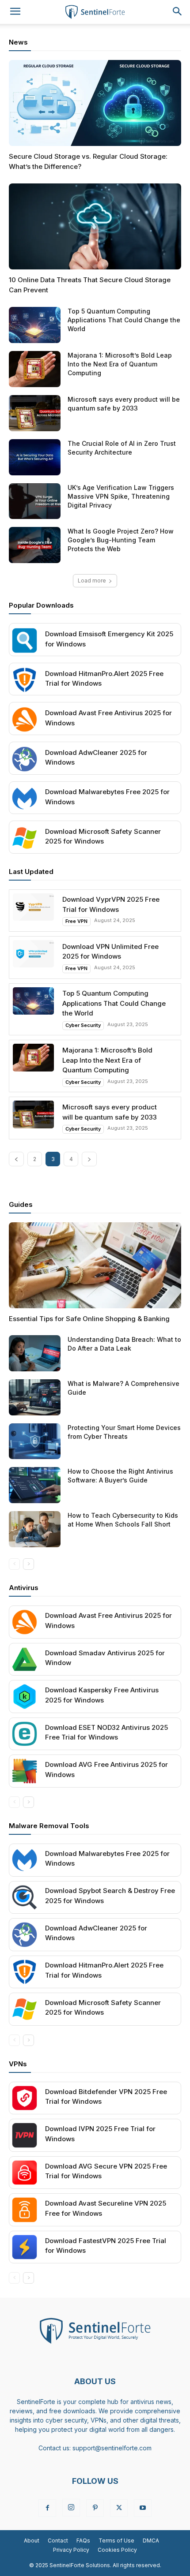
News (18, 42)
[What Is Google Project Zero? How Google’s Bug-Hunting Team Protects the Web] (35, 545)
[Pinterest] (95, 2508)
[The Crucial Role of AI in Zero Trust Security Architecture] (35, 457)
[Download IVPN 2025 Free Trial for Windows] (25, 2135)
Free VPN (76, 921)
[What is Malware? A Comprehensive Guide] (35, 1397)
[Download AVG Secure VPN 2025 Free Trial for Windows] (25, 2173)
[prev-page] (16, 1159)
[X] (119, 2508)
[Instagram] (71, 2508)
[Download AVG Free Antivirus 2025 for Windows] (25, 1771)
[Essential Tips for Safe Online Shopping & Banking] (95, 1265)
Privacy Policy (71, 2550)
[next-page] (89, 1159)
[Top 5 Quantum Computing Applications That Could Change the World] (35, 325)
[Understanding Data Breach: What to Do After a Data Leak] (35, 1353)
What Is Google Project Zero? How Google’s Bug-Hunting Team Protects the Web (121, 540)
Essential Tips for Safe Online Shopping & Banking (89, 1319)
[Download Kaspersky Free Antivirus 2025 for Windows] (25, 1697)
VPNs (18, 2064)
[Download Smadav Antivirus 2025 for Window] (25, 1659)
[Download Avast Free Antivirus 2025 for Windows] (25, 719)
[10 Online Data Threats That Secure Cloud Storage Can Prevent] (95, 226)
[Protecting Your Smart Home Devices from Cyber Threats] (35, 1441)
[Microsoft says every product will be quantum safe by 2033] (35, 413)
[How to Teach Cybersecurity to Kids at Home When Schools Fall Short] (35, 1529)
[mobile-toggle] (15, 12)
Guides (21, 1204)
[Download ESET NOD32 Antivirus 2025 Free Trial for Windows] (25, 1734)
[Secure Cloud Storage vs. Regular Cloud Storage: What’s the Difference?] (95, 103)
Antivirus (24, 1588)
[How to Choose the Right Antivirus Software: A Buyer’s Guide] (35, 1485)
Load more (92, 581)
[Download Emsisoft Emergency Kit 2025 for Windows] (25, 640)
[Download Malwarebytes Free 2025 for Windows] (25, 799)
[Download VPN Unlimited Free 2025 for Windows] (33, 954)
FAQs (83, 2541)
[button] (178, 12)
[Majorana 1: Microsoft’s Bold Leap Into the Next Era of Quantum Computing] (35, 369)
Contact (58, 2541)
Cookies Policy (117, 2550)
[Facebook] (47, 2508)
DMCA (151, 2541)
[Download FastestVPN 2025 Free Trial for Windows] (25, 2247)
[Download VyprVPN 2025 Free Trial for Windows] (33, 907)
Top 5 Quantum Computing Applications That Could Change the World (124, 320)
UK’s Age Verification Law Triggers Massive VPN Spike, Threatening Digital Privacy (121, 496)
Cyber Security (83, 1025)
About (32, 2541)
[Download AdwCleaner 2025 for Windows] (25, 759)
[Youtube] (143, 2508)
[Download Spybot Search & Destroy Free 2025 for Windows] (25, 1898)
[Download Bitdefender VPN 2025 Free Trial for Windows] (25, 2098)
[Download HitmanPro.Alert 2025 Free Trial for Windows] (25, 680)
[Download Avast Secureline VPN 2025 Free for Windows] (25, 2210)
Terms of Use (116, 2541)
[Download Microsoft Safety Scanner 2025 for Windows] (25, 838)
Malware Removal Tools (49, 1826)
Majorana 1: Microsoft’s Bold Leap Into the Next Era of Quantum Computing (120, 364)
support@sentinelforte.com (112, 2448)
